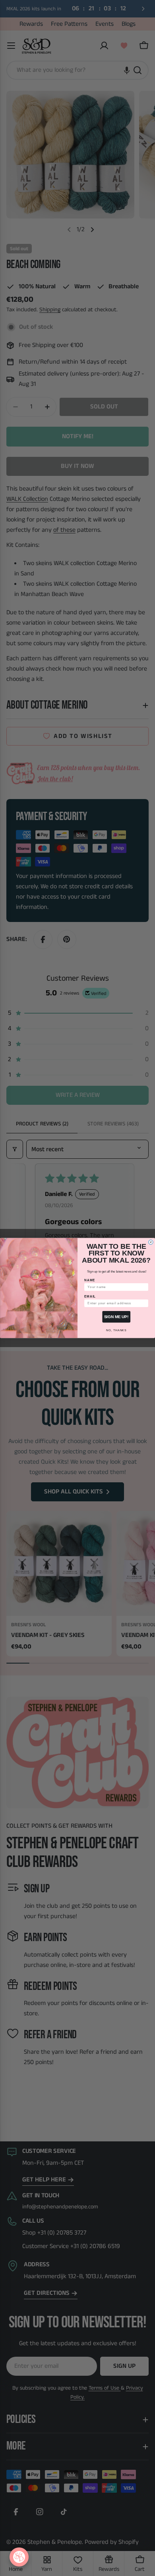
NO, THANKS (116, 1330)
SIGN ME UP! (116, 1317)
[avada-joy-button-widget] (19, 2557)
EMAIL (90, 1296)
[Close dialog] (151, 1242)
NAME (90, 1280)
